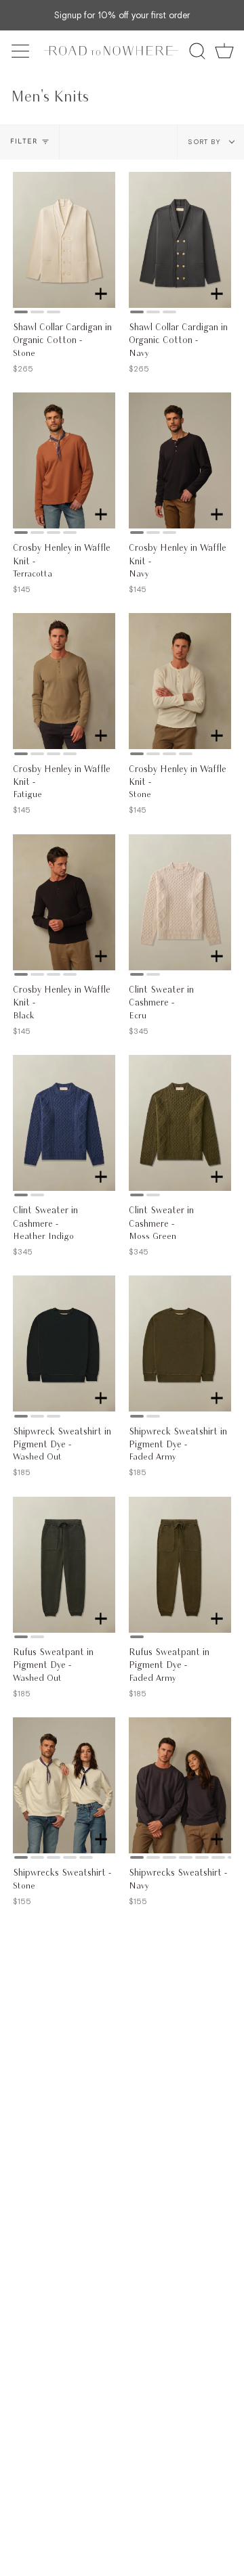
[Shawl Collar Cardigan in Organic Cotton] (64, 240)
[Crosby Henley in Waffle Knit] (64, 460)
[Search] (197, 51)
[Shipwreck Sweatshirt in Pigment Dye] (64, 1343)
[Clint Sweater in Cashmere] (180, 902)
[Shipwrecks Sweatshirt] (64, 1785)
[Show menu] (22, 51)
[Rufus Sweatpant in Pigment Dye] (64, 1565)
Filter (24, 142)
